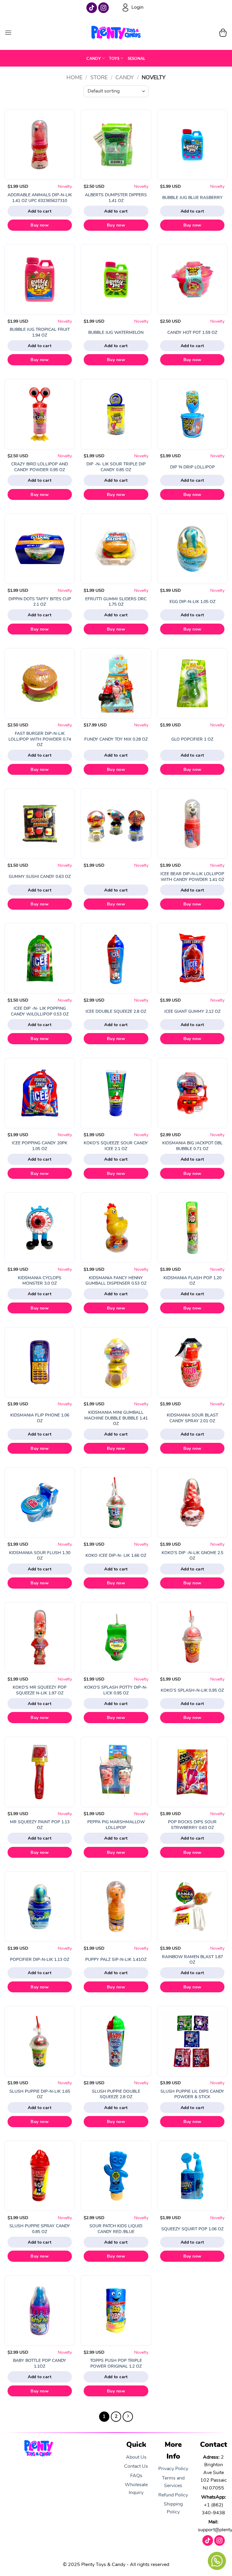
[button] (8, 33)
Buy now (40, 225)
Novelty (65, 186)
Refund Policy (173, 2495)
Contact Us (136, 2466)
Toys (114, 58)
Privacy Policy (173, 2469)
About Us (136, 2457)
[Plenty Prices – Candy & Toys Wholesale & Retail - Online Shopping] (116, 33)
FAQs (136, 2476)
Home (74, 77)
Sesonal (137, 58)
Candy (93, 58)
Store (99, 77)
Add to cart (40, 211)
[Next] (128, 2417)
